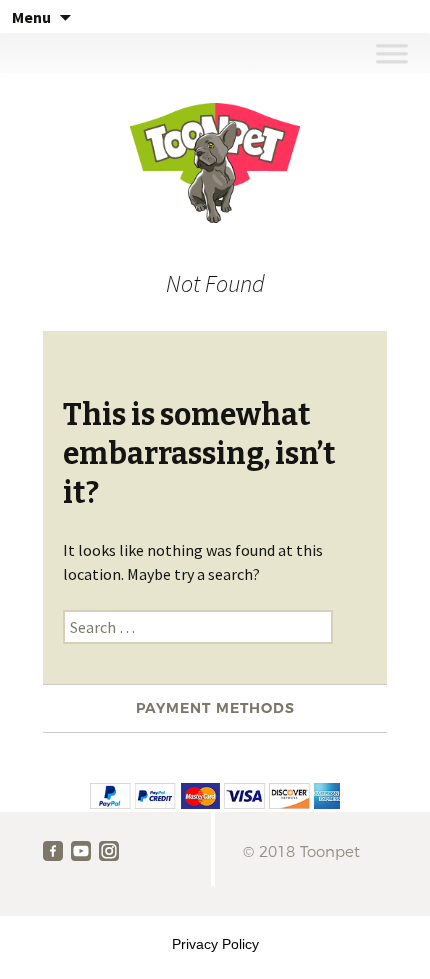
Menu (31, 17)
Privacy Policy (215, 944)
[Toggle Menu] (391, 52)
